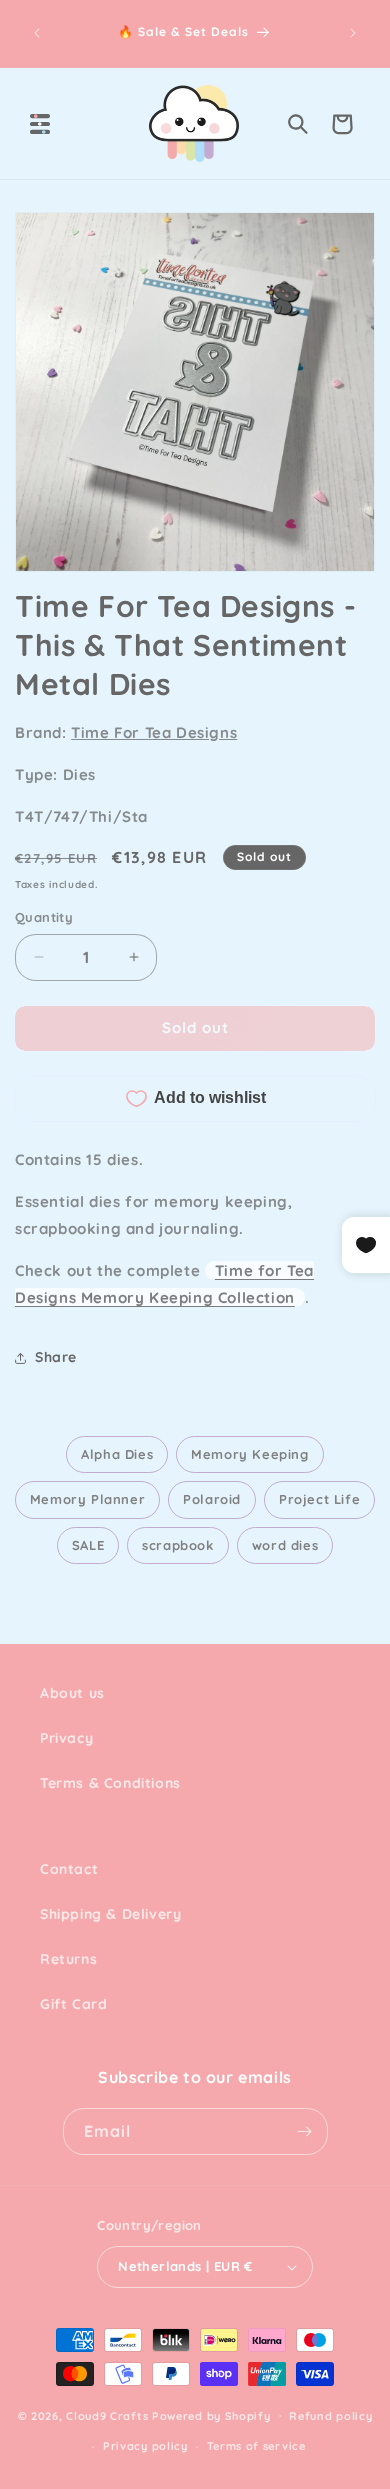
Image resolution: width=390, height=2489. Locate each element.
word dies (285, 1545)
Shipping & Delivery (110, 1914)
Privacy (66, 1738)
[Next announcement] (353, 33)
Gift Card (73, 2004)
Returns (68, 1959)
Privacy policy (145, 2446)
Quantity (44, 917)
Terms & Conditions (110, 1783)
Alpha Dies (117, 1454)
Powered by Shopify (211, 2415)
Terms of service (256, 2446)
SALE (88, 1545)
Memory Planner (87, 1499)
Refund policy (330, 2416)
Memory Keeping (249, 1454)
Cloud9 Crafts (107, 2415)
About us (72, 1693)
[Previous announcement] (37, 33)
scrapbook (177, 1545)
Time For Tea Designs (154, 732)
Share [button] (56, 1357)
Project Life (319, 1499)
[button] (40, 124)
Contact (69, 1869)
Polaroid (212, 1499)
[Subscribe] (305, 2131)
